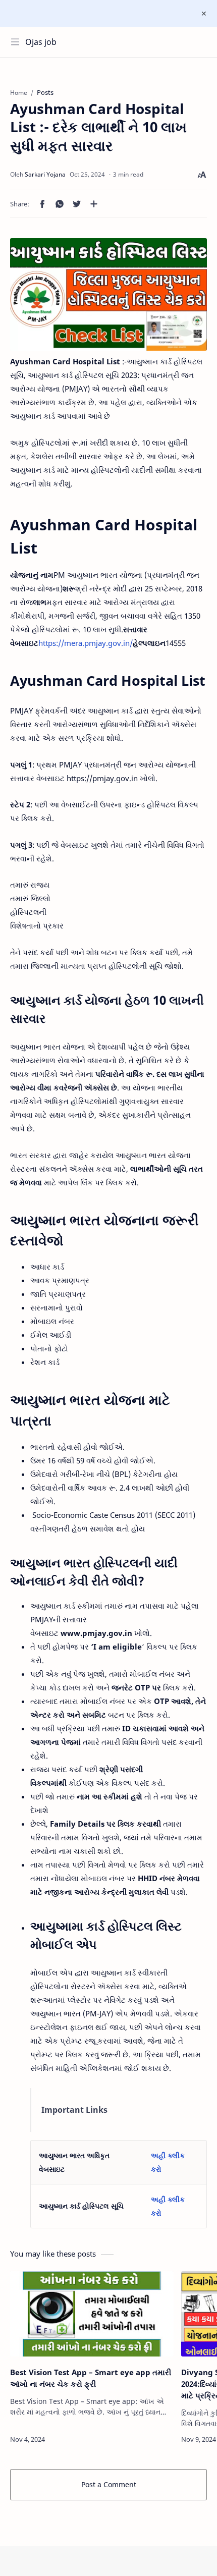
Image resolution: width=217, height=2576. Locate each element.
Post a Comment (109, 2484)
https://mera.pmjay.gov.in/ (86, 643)
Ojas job (41, 42)
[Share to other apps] (94, 204)
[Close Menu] (204, 14)
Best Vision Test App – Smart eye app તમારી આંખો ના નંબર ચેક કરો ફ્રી (91, 2378)
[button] (42, 204)
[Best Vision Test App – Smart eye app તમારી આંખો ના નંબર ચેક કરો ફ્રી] (92, 2314)
